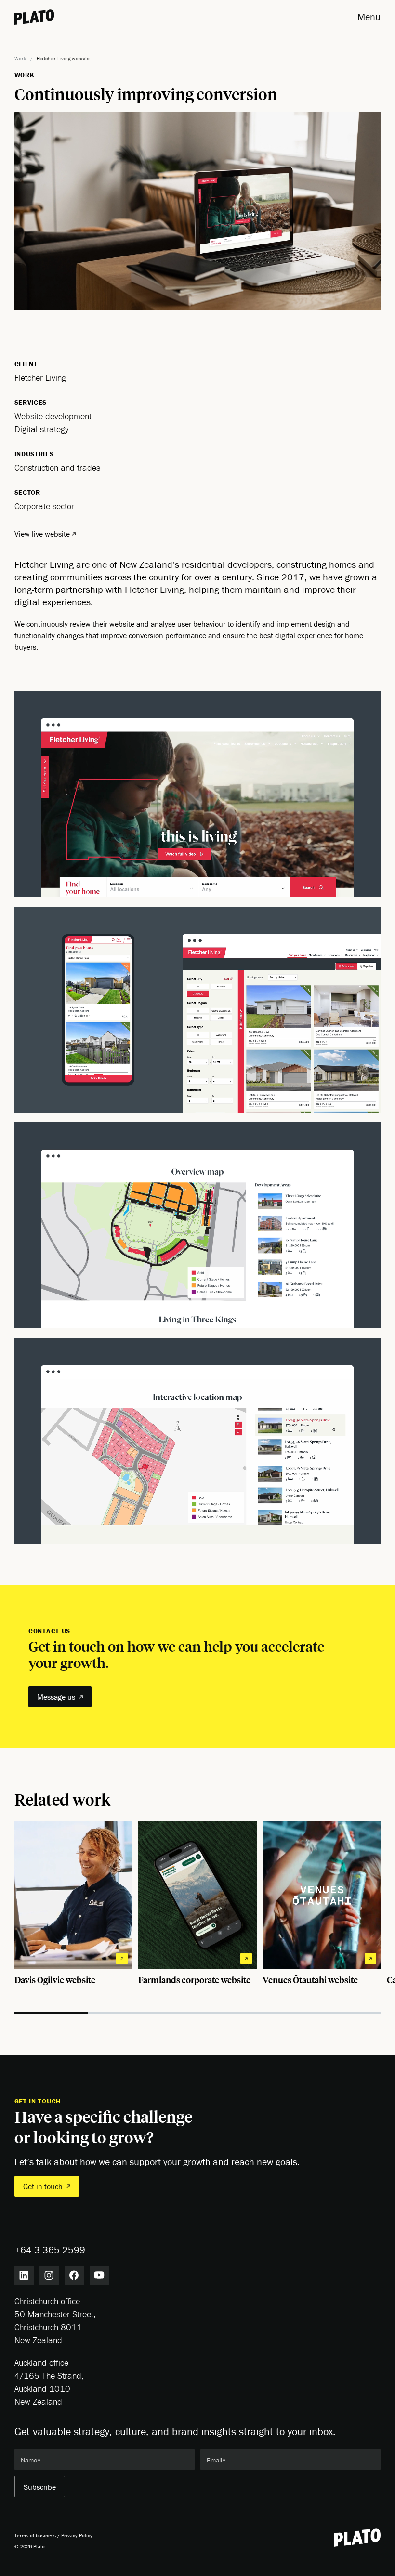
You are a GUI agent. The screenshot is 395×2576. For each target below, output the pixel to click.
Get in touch (43, 2186)
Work (20, 58)
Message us (56, 1697)
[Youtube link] (99, 2275)
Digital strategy (41, 429)
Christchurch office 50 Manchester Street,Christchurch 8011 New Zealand (55, 2320)
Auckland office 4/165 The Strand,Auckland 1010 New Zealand (49, 2382)
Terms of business (35, 2535)
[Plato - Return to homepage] (357, 2538)
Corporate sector (44, 506)
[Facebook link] (74, 2275)
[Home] (34, 17)
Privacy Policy (77, 2535)
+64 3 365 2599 (50, 2249)
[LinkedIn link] (24, 2275)
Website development (53, 416)
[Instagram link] (49, 2275)
